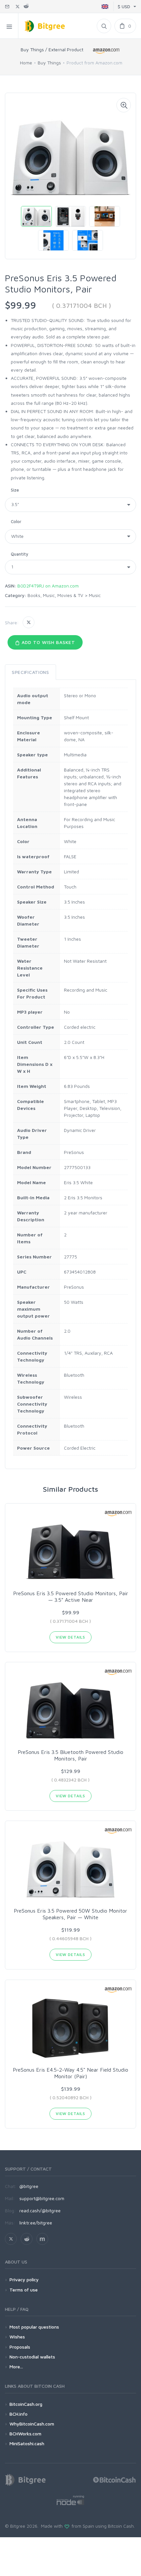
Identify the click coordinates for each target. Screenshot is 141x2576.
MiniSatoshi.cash (27, 2443)
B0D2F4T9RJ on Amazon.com (48, 586)
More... (16, 2367)
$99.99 (20, 305)
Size (15, 490)
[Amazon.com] (107, 51)
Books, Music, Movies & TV (55, 595)
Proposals (20, 2347)
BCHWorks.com (25, 2434)
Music (95, 595)
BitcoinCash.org (26, 2404)
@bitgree (29, 2186)
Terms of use (24, 2290)
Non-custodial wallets (32, 2357)
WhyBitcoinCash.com (32, 2424)
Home (26, 63)
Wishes (17, 2337)
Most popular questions (34, 2327)
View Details (70, 1637)
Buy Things (49, 63)
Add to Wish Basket (48, 642)
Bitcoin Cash (121, 2526)
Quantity (20, 554)
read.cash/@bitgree (40, 2210)
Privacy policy (24, 2279)
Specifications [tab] (30, 672)
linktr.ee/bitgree (36, 2223)
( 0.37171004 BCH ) (81, 305)
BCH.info (19, 2414)
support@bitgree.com (42, 2198)
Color (16, 521)
